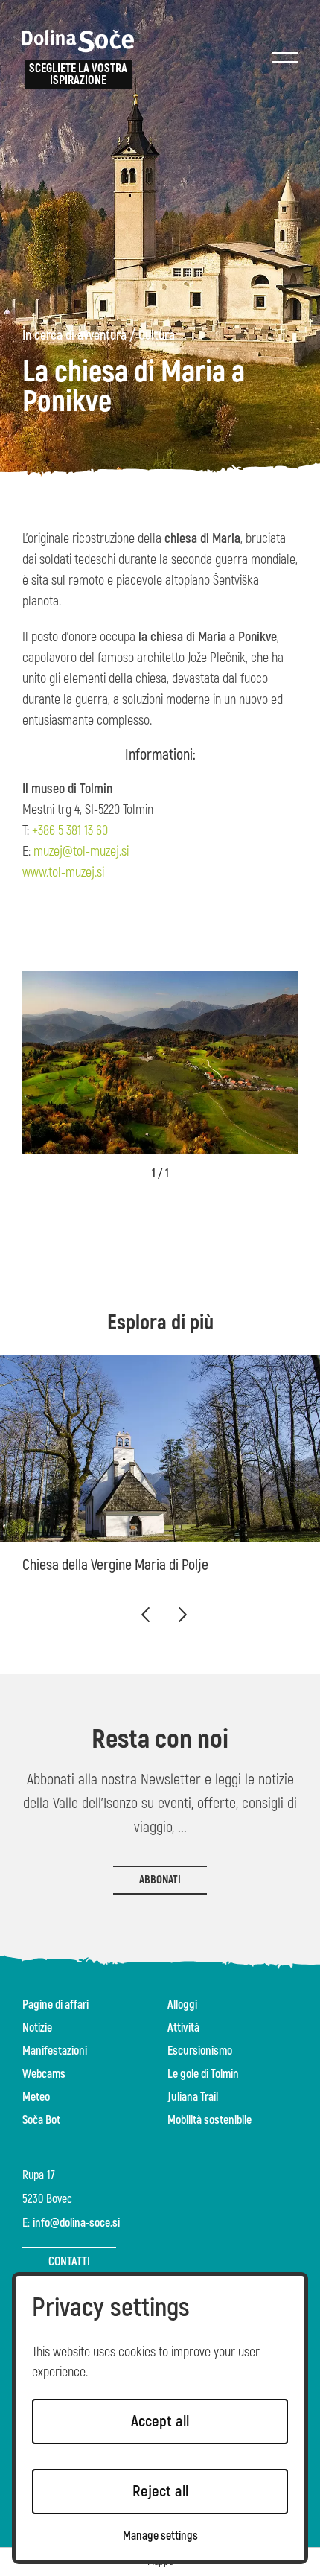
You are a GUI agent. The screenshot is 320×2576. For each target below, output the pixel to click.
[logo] (78, 41)
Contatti (69, 2262)
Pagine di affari (55, 2005)
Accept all (160, 2421)
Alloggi (182, 2005)
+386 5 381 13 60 (70, 831)
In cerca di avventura (74, 336)
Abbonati (160, 1880)
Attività (183, 2028)
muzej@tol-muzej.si (81, 852)
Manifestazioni (55, 2051)
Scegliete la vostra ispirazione (78, 74)
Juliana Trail (193, 2097)
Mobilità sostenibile (209, 2120)
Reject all (160, 2491)
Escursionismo (200, 2051)
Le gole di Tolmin (203, 2074)
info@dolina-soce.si (76, 2223)
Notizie (37, 2028)
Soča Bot (41, 2120)
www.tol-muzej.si (63, 872)
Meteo (36, 2097)
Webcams (44, 2074)
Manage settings (160, 2536)
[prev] (145, 1615)
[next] (182, 1615)
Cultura (157, 336)
